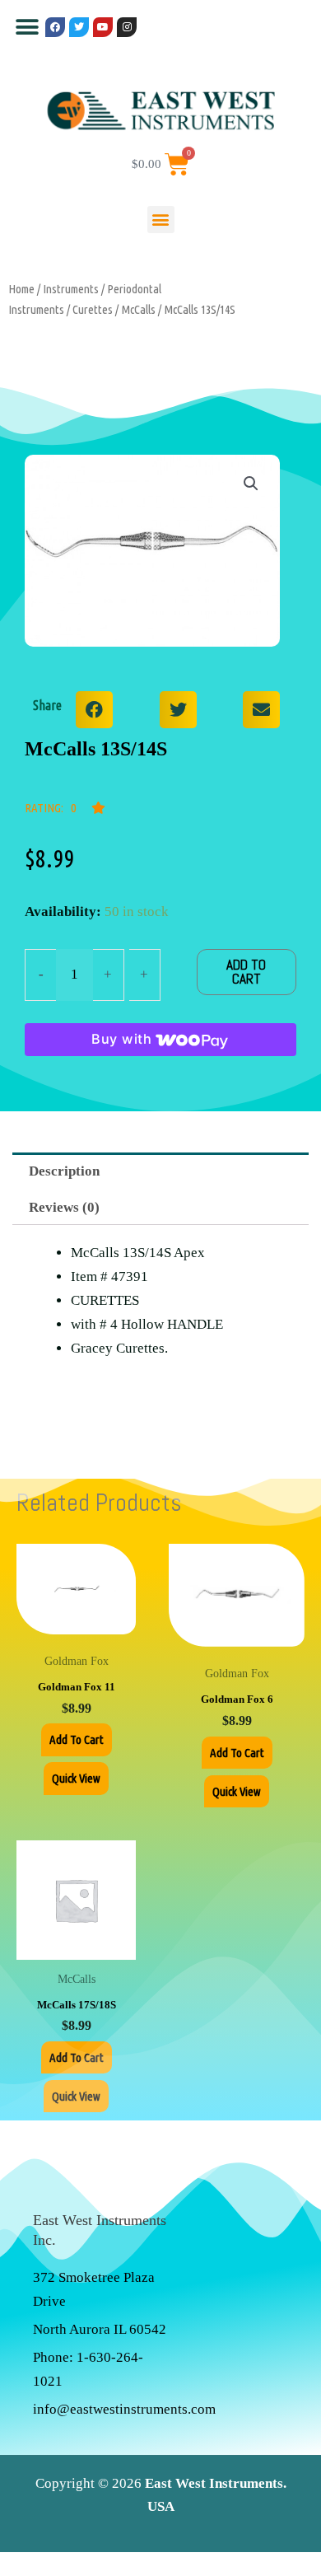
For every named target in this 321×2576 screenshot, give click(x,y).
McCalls (138, 309)
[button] (27, 27)
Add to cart (246, 972)
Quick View (76, 1778)
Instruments (71, 289)
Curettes (93, 309)
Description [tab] (64, 1171)
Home (21, 289)
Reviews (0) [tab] (64, 1207)
